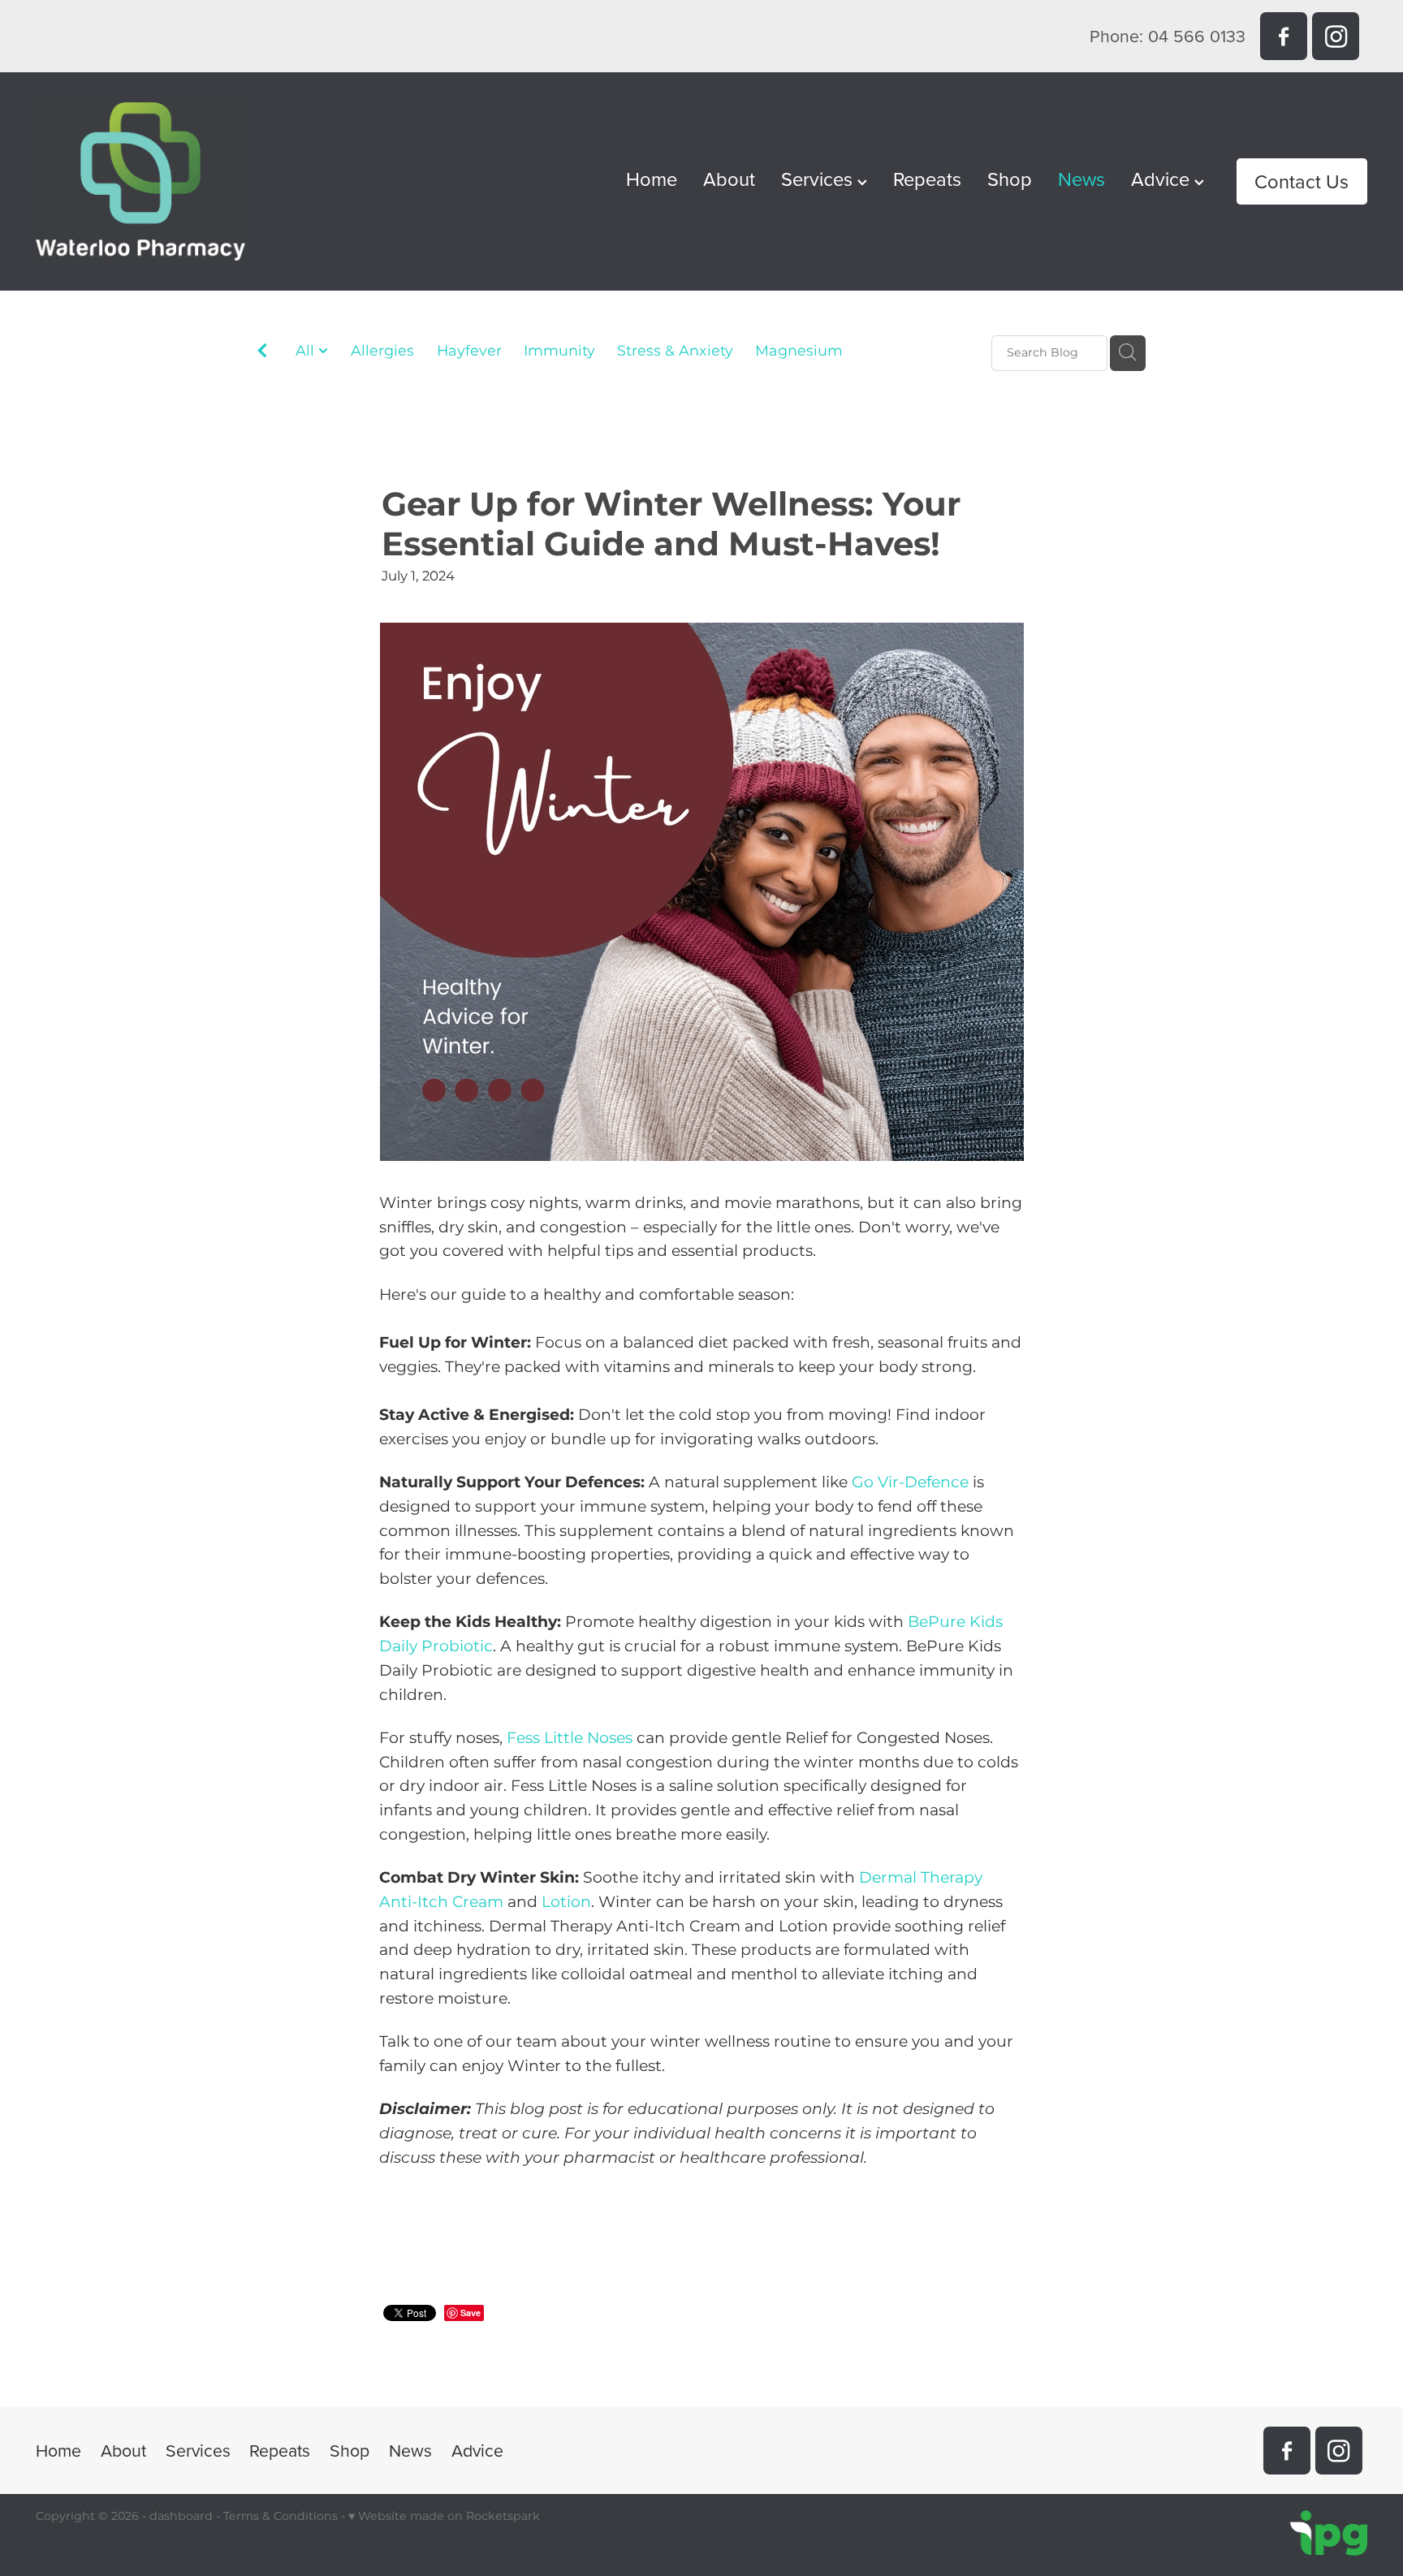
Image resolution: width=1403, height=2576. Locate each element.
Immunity (559, 352)
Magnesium (799, 352)
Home (652, 179)
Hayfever (469, 352)
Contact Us (1302, 181)
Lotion (566, 1903)
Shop (1010, 179)
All (307, 351)
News (1081, 179)
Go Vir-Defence (910, 1483)
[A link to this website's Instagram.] (1336, 36)
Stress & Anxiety (675, 352)
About (729, 179)
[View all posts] (262, 354)
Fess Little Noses (570, 1739)
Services (819, 179)
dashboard (181, 2516)
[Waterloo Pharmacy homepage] (169, 181)
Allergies (382, 352)
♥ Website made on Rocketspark (444, 2516)
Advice (1163, 179)
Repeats (927, 179)
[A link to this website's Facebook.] (1284, 36)
